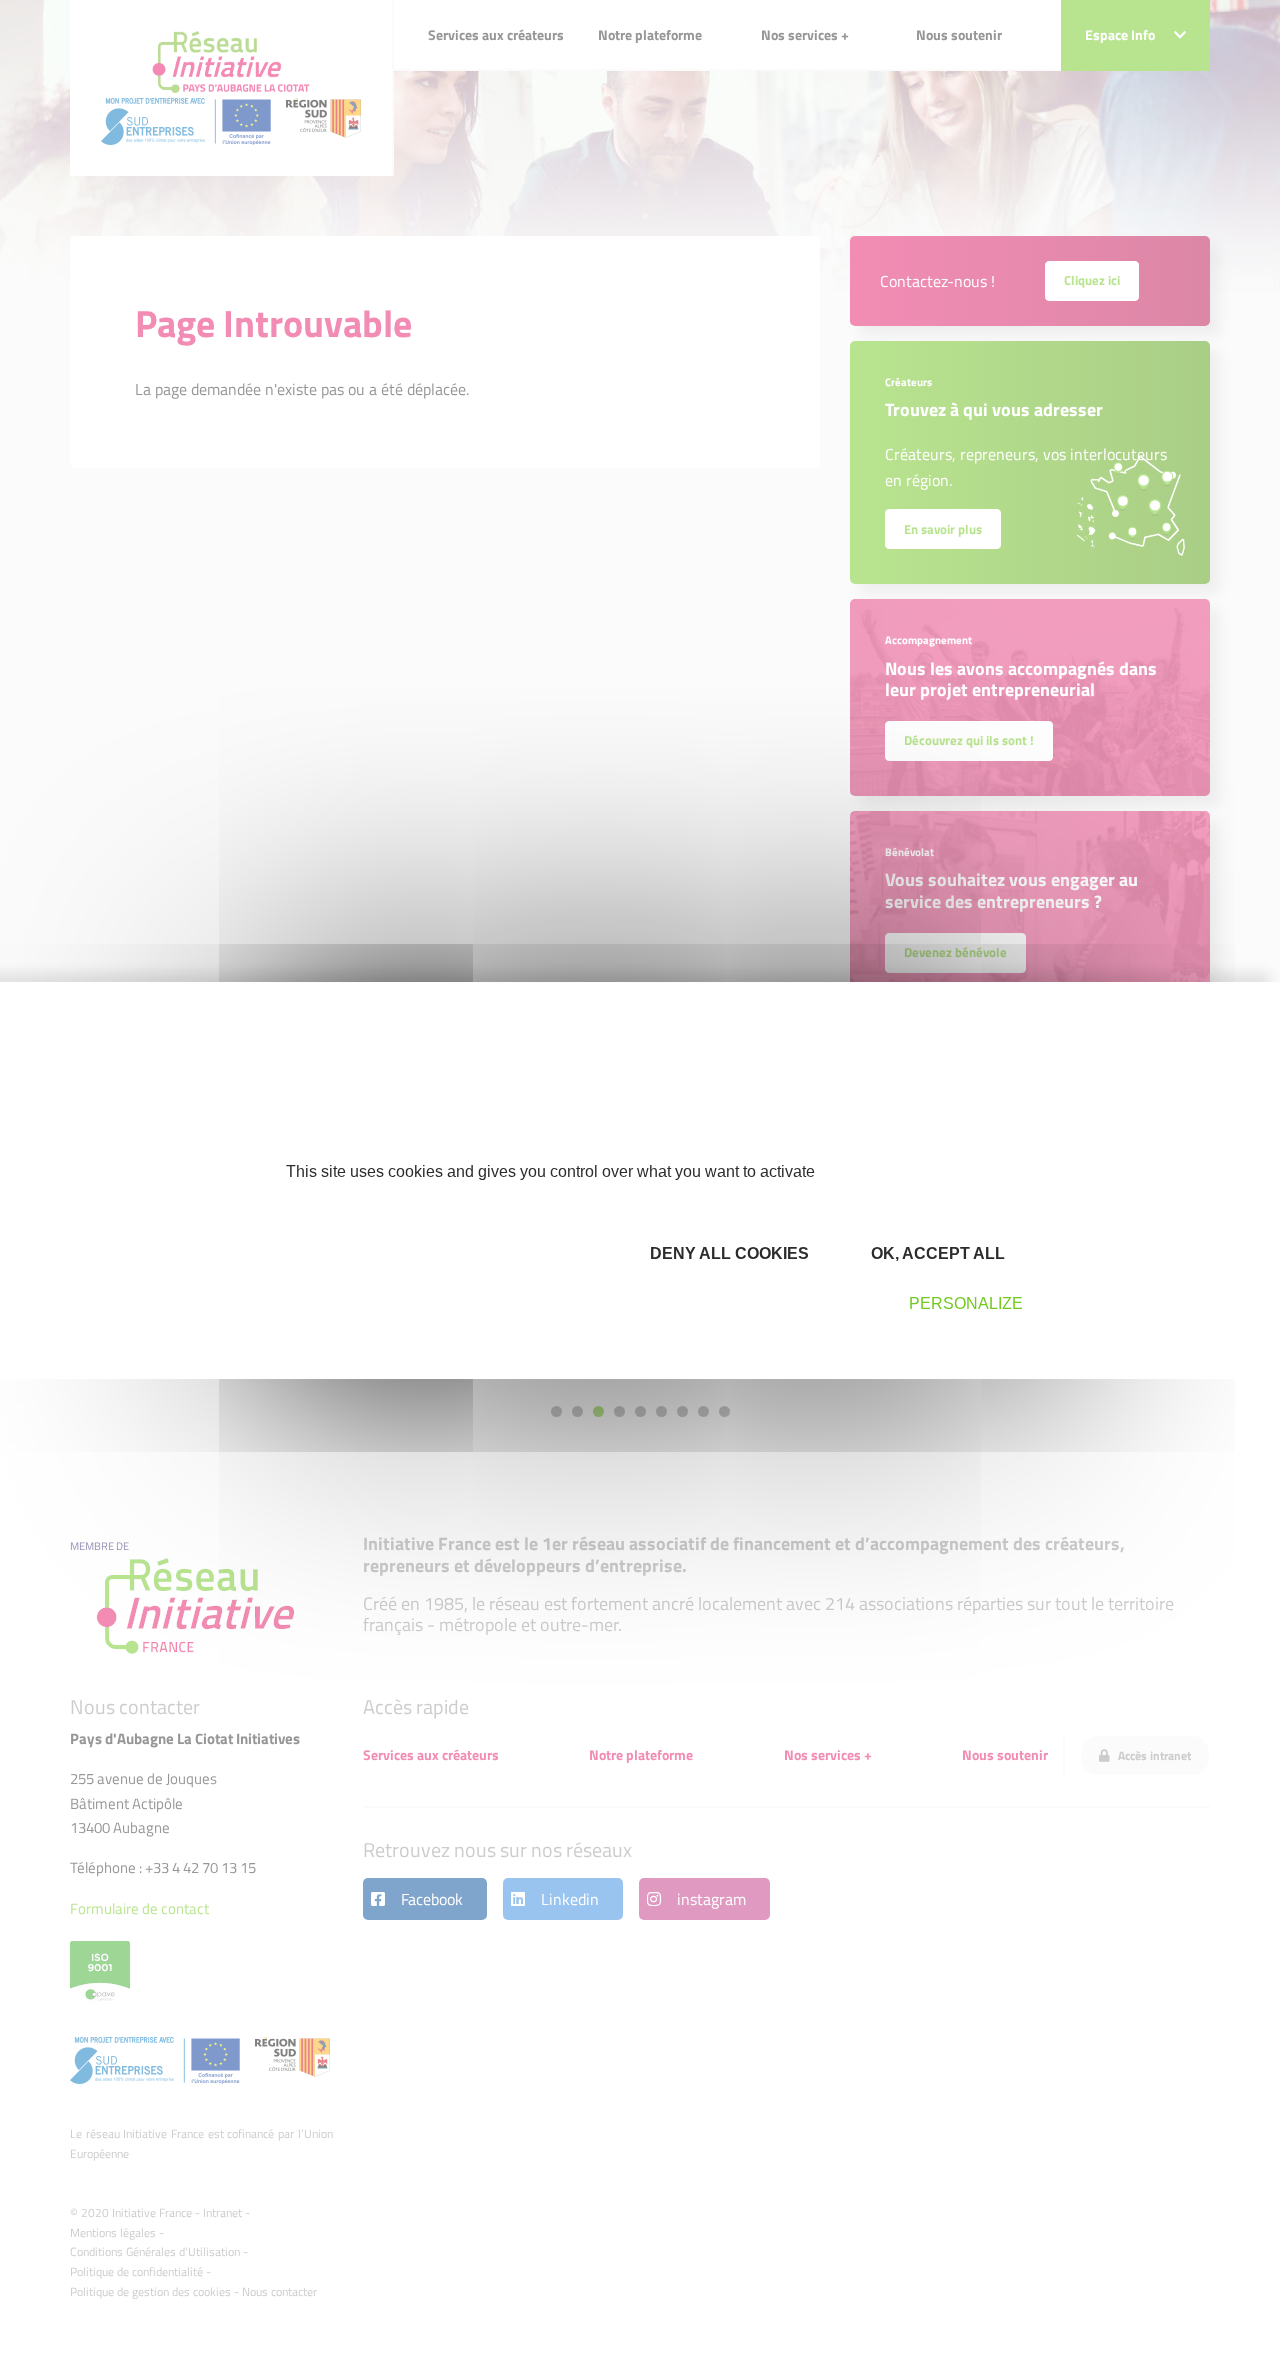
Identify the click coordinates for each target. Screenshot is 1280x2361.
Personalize (966, 1303)
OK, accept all (936, 1253)
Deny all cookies (727, 1253)
